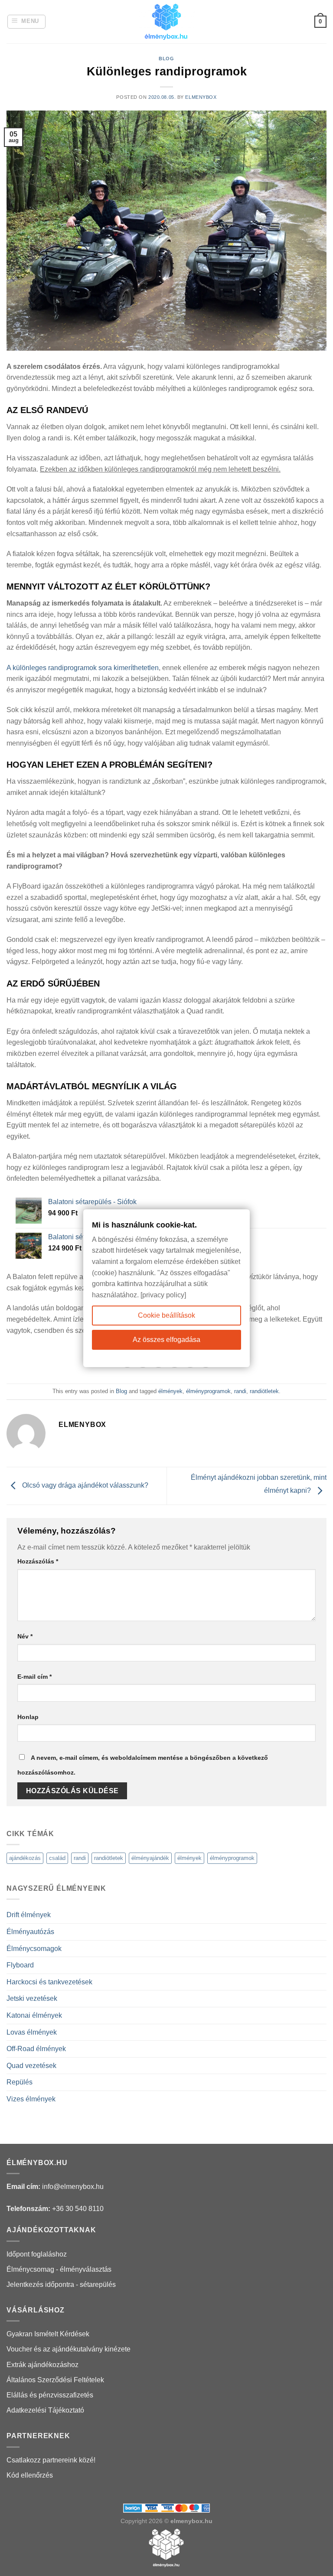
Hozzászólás (38, 1561)
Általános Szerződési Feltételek (55, 2380)
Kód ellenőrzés (30, 2475)
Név (25, 1636)
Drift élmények (29, 1915)
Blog (166, 59)
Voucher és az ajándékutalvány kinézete (69, 2349)
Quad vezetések (31, 2066)
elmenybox (201, 97)
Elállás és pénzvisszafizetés (50, 2395)
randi (240, 1391)
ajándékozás (25, 1858)
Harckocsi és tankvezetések (49, 1982)
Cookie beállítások (166, 1315)
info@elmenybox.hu (73, 2187)
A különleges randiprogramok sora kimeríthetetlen (83, 668)
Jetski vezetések (32, 1998)
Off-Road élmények (36, 2049)
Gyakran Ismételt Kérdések (48, 2334)
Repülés (20, 2082)
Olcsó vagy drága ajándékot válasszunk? (84, 1485)
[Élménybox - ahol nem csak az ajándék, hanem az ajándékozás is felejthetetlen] (166, 22)
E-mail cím (34, 1677)
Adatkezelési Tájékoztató (45, 2410)
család (57, 1858)
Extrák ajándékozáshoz (42, 2365)
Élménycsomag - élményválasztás (59, 2269)
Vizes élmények (31, 2099)
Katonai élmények (34, 2015)
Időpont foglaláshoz (37, 2254)
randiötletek (264, 1391)
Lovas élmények (32, 2032)
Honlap (28, 1717)
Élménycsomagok (34, 1949)
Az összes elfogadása (166, 1340)
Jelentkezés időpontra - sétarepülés (61, 2285)
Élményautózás (30, 1932)
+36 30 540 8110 (78, 2209)
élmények (170, 1391)
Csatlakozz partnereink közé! (51, 2460)
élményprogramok (208, 1391)
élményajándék (150, 1858)
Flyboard (20, 1965)
